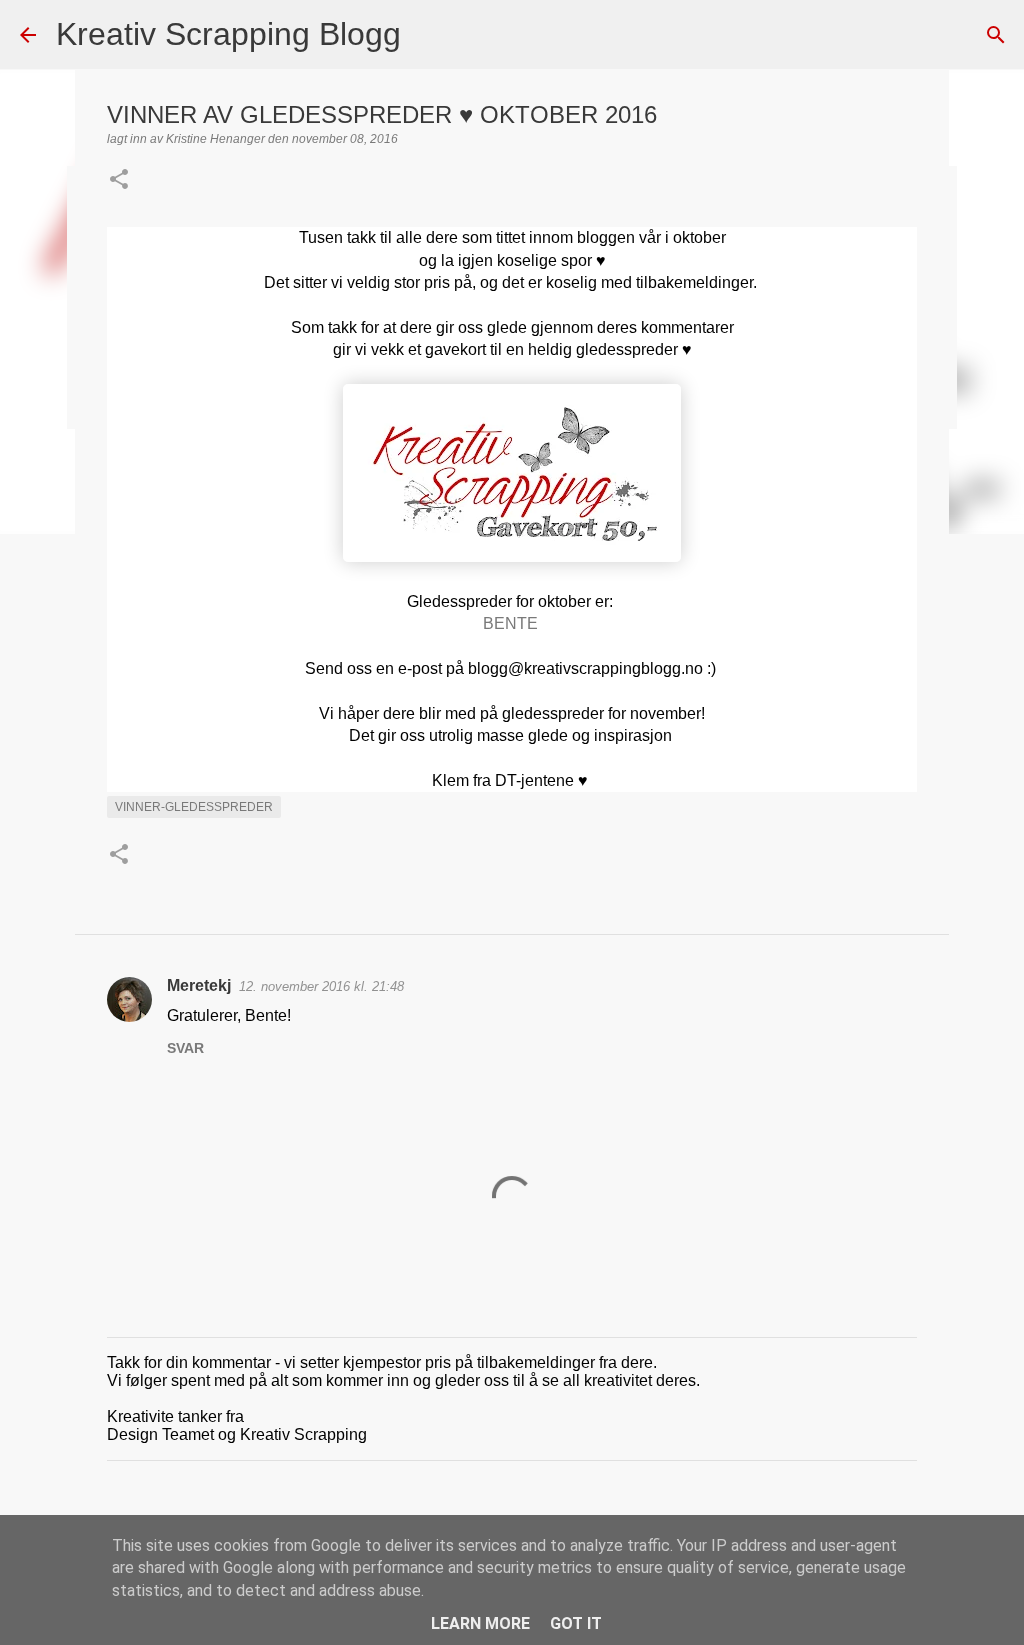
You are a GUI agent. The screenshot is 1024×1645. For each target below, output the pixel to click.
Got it (576, 1623)
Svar (185, 1048)
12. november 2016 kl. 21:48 (321, 986)
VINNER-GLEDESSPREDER (194, 807)
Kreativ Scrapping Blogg (228, 34)
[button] (119, 181)
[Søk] (429, 35)
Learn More (480, 1623)
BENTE (510, 623)
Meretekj (199, 985)
